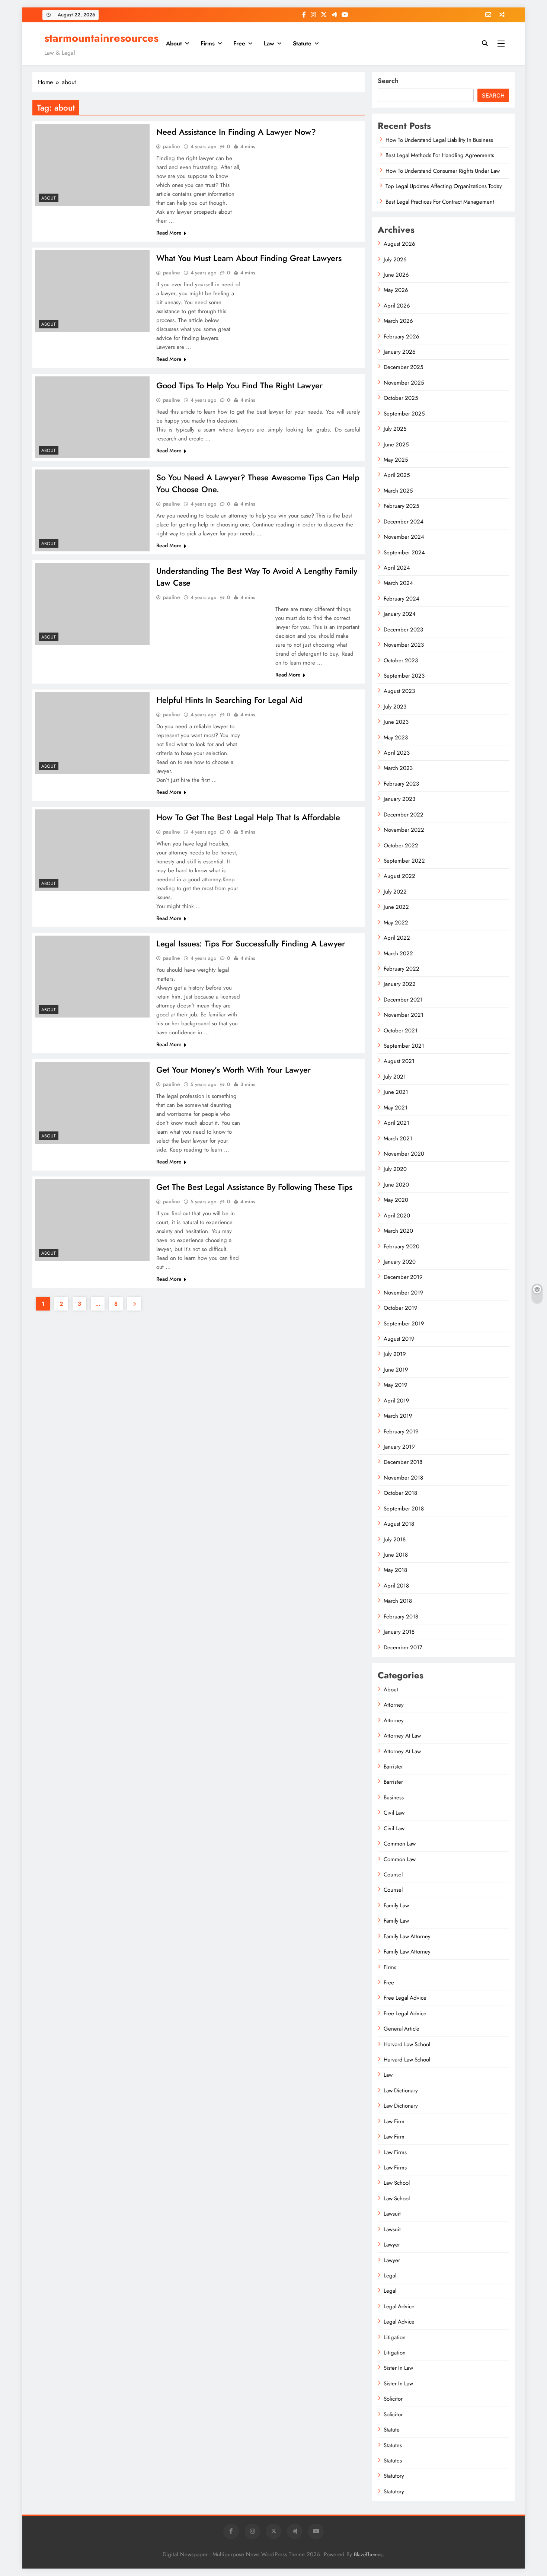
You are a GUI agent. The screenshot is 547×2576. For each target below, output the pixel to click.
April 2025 (397, 475)
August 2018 (399, 1524)
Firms (208, 43)
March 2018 (398, 1601)
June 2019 (396, 1370)
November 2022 (404, 830)
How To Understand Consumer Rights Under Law (443, 171)
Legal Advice (399, 2306)
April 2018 (396, 1586)
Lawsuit (392, 2214)
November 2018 (403, 1478)
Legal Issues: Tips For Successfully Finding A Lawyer (251, 943)
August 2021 (399, 1061)
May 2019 (396, 1385)
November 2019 (404, 1293)
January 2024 (400, 614)
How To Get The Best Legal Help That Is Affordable (248, 817)
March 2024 (398, 583)
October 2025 (401, 398)
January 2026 (400, 352)
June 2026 (396, 275)
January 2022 (400, 984)
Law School (397, 2183)
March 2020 (398, 1231)
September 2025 (404, 414)
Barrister (393, 1767)
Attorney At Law (402, 1736)
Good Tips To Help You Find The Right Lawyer (239, 385)
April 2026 (397, 306)
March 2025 (398, 491)
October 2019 (401, 1308)
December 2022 (404, 815)
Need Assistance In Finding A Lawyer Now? (236, 132)
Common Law (400, 1844)
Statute (302, 43)
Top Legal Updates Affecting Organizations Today (444, 186)
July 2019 (395, 1354)
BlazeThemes (368, 2554)
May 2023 (396, 738)
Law (269, 43)
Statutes (393, 2445)
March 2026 (398, 321)
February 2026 (402, 337)
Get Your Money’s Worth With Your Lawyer (233, 1070)
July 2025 (395, 429)
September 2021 (404, 1046)
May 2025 (396, 460)
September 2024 (404, 553)
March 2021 (398, 1139)
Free (239, 43)
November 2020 (404, 1154)
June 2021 (396, 1092)
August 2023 (399, 691)
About (174, 43)
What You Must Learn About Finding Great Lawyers (249, 258)
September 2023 (404, 676)
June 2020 (396, 1185)
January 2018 (399, 1632)
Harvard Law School (407, 2044)
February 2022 (402, 969)
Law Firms (395, 2152)
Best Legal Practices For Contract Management (440, 202)
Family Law (396, 1905)
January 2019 (399, 1447)
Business (394, 1798)
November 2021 (404, 1015)
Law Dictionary (401, 2091)
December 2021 (403, 1000)
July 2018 (395, 1539)
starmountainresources (101, 38)
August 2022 (399, 876)
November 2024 (404, 537)
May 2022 (396, 923)
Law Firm (394, 2121)
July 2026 (395, 259)
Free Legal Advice (405, 1998)
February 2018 (401, 1617)
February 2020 (402, 1246)
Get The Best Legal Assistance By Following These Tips (254, 1187)
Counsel (393, 1875)
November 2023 (404, 645)
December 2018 (403, 1462)
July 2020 (395, 1169)
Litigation (395, 2337)
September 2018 (404, 1509)
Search (388, 81)
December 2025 (403, 367)
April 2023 (397, 753)
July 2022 (395, 892)
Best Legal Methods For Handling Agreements (440, 155)
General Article (402, 2029)
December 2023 (403, 630)
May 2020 (396, 1200)
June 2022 (396, 907)
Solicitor (393, 2399)
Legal (390, 2276)
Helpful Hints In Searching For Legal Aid (229, 700)
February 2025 (401, 506)
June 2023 (396, 722)
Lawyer (392, 2245)
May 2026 (396, 290)
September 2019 (404, 1324)
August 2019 (399, 1339)
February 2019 (401, 1432)
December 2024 (404, 522)
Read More (169, 233)
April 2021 (396, 1123)
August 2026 (399, 244)
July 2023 (395, 707)
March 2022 (398, 953)
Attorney (394, 1705)
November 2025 (404, 383)
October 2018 (400, 1493)
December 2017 (403, 1647)
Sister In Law (398, 2368)
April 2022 (397, 938)
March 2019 (398, 1416)
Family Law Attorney (407, 1936)
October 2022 (401, 846)
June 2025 (396, 445)
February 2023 (401, 784)
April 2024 (397, 568)
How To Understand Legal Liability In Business (439, 140)
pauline (172, 146)
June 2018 (396, 1555)
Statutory (394, 2476)
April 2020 (397, 1216)
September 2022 (404, 861)
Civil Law (394, 1813)
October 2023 (401, 660)
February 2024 (402, 599)
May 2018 (395, 1570)
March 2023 (398, 768)
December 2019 (403, 1277)
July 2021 (395, 1077)
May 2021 (396, 1108)
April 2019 (396, 1401)
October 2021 (401, 1031)
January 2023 (399, 799)
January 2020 (400, 1262)
